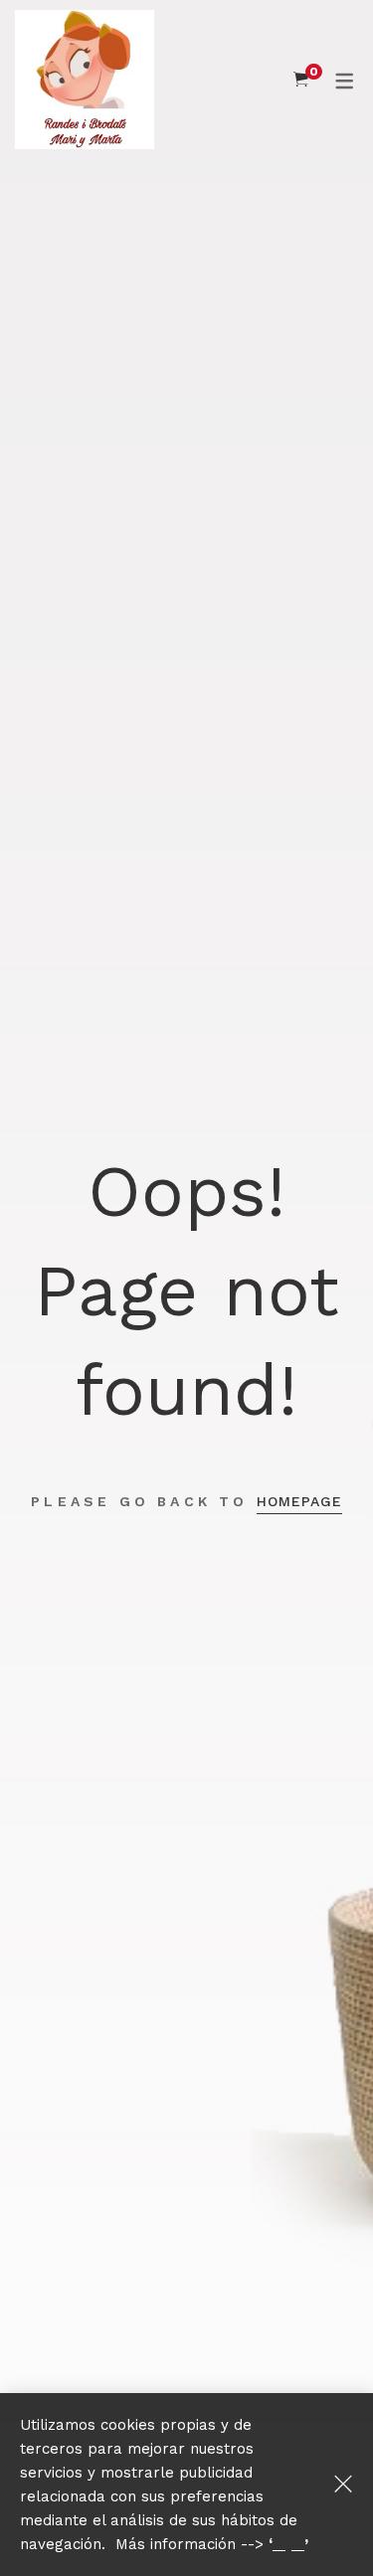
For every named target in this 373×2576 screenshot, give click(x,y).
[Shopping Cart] (301, 80)
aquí (288, 2544)
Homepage (299, 1501)
